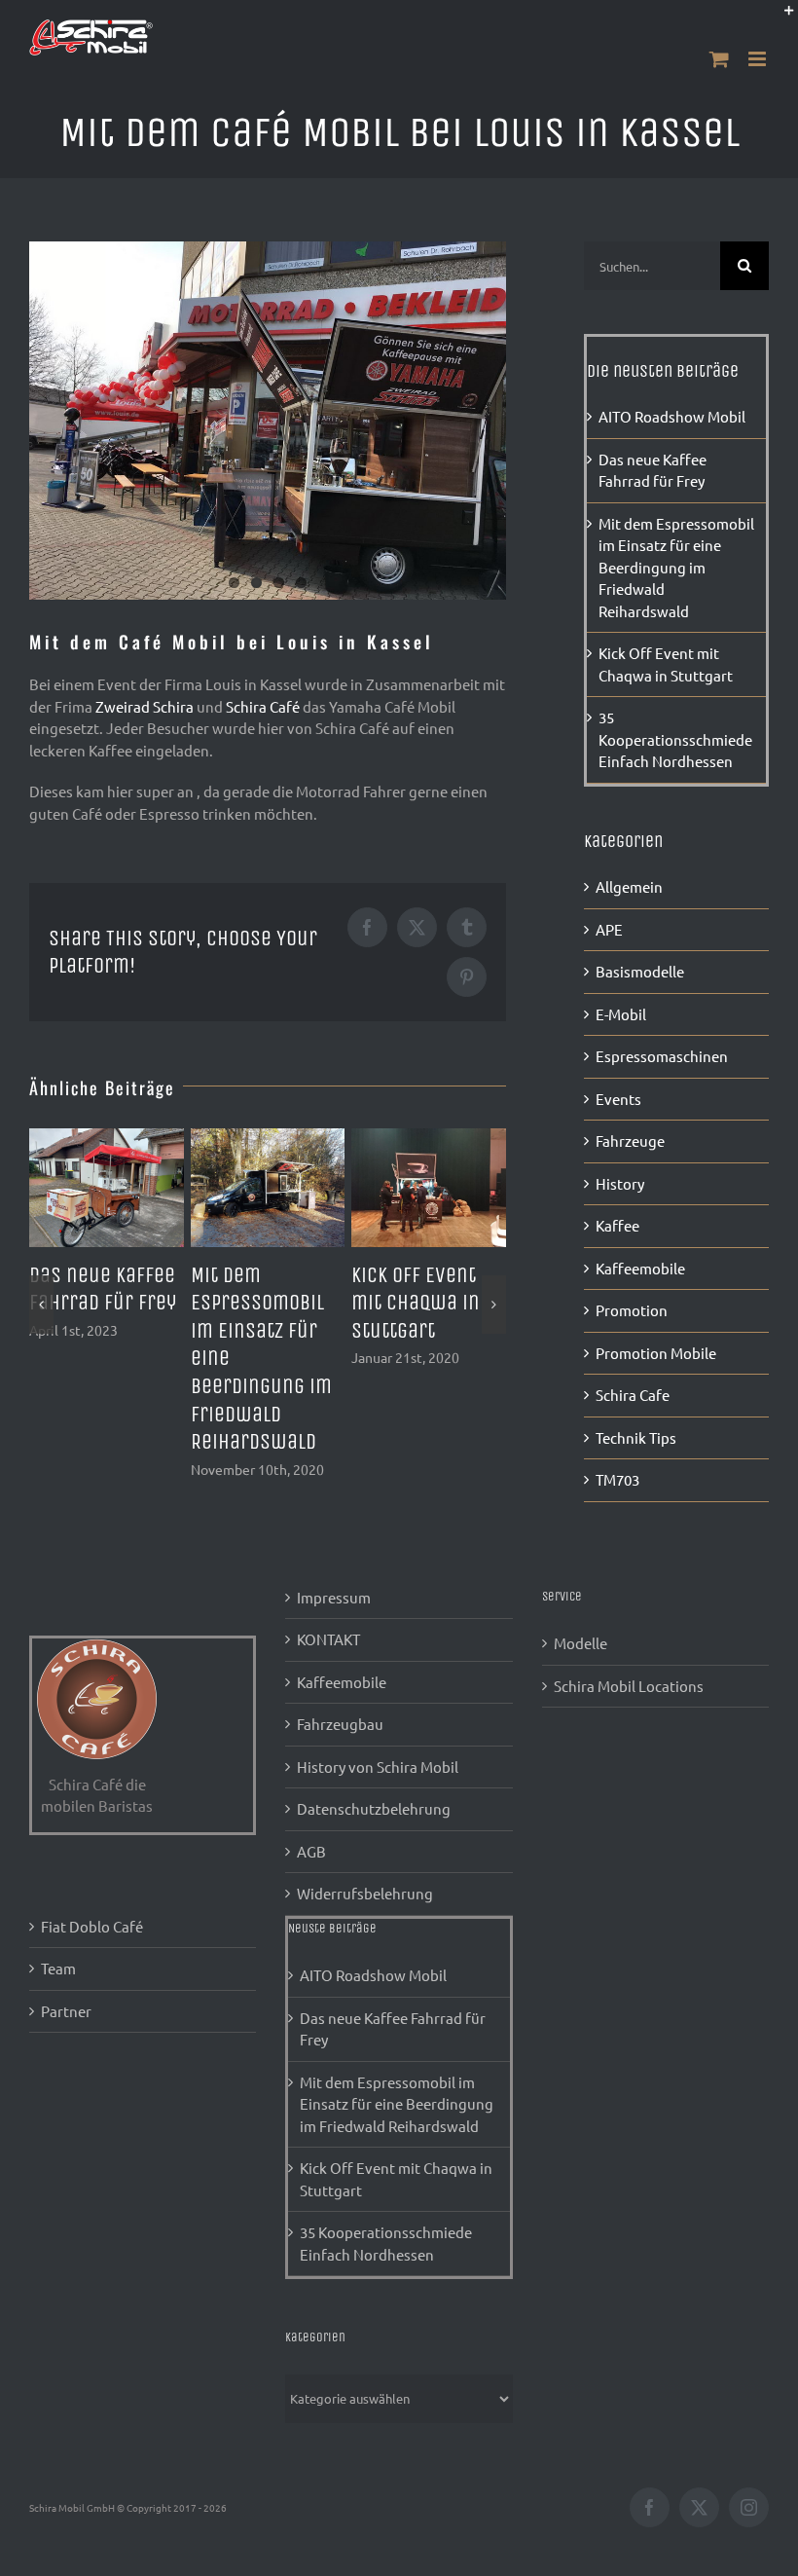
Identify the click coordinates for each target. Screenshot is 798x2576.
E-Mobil (621, 1014)
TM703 (617, 1479)
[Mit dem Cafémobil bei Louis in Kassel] (268, 421)
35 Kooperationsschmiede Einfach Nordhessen (675, 739)
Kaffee (617, 1225)
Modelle (580, 1643)
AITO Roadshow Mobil (672, 416)
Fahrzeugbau (340, 1724)
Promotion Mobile (656, 1353)
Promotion (632, 1310)
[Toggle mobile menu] (759, 59)
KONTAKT (328, 1639)
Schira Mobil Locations (629, 1686)
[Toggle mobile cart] (719, 59)
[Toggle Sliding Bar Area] (780, 18)
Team (58, 1968)
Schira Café (263, 706)
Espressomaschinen (662, 1056)
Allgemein (629, 886)
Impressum (334, 1597)
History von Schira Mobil (378, 1766)
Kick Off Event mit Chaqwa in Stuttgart (416, 1303)
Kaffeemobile (640, 1268)
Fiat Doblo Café (92, 1926)
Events (618, 1099)
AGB (311, 1851)
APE (609, 929)
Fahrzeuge (630, 1141)
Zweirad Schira (145, 706)
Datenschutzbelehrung (374, 1808)
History (620, 1183)
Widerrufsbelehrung (365, 1893)
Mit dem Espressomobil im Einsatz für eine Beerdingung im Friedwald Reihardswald (676, 567)
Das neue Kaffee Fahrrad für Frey (393, 2029)
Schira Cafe (633, 1395)
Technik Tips (636, 1437)
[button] (41, 1305)
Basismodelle (640, 971)
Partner (66, 2011)
